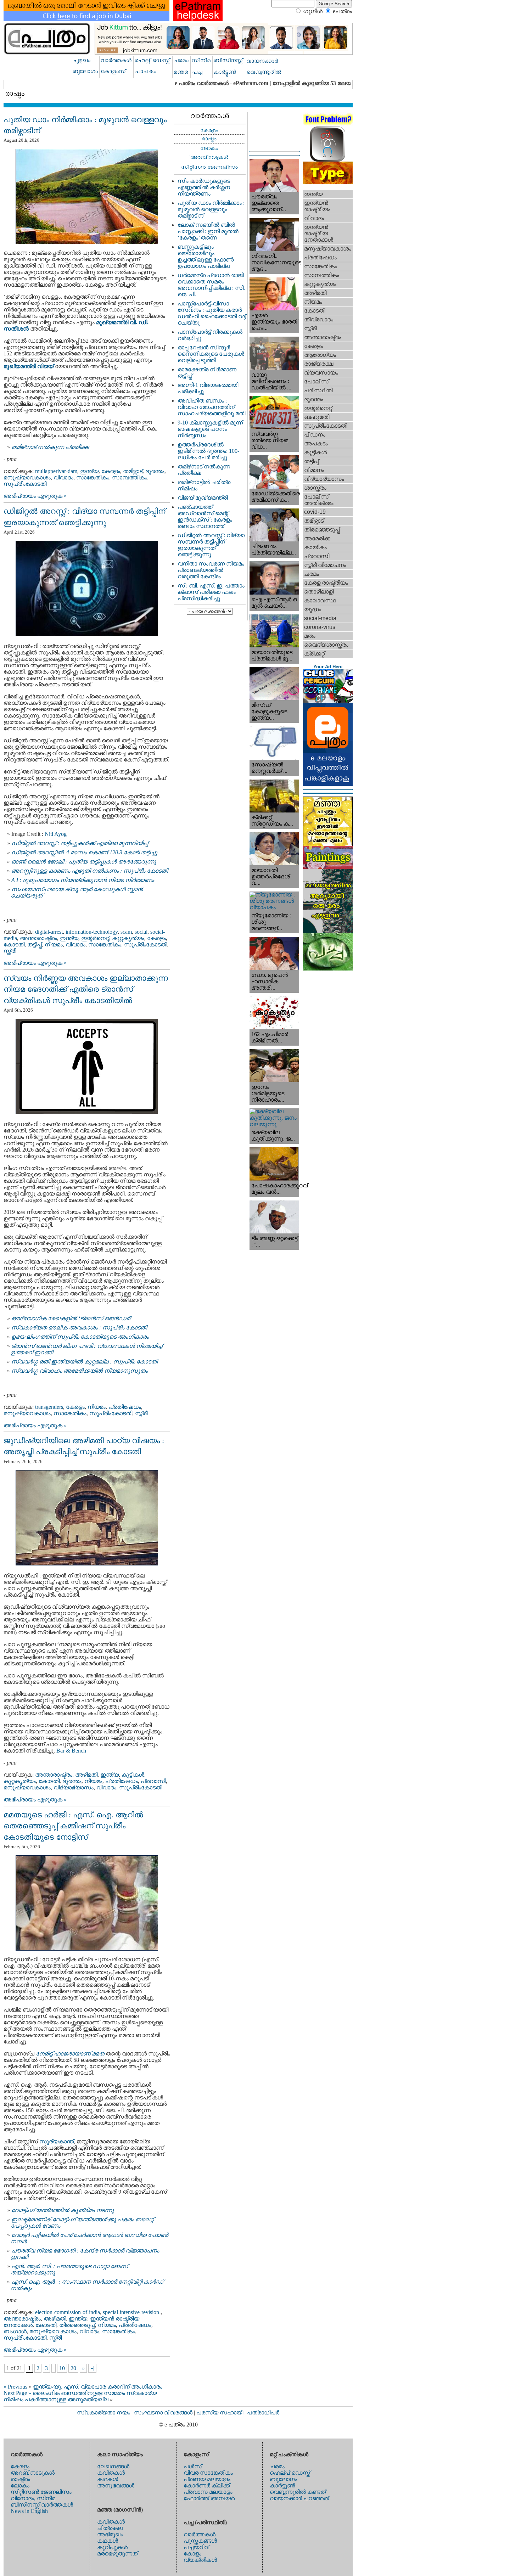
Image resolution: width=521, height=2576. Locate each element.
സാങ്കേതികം (93, 477)
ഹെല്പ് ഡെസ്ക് (290, 2473)
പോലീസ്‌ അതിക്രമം (319, 500)
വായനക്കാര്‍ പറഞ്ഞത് (299, 2498)
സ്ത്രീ (10, 951)
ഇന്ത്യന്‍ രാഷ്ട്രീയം (317, 206)
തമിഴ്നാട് (133, 471)
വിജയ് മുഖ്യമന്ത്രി (203, 498)
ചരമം (312, 574)
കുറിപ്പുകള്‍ (112, 2547)
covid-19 (315, 512)
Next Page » (17, 2393)
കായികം (315, 547)
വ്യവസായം (321, 373)
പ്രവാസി (153, 1781)
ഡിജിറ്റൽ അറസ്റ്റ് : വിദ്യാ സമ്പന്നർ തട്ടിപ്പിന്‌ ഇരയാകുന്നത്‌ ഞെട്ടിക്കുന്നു (211, 545)
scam (126, 932)
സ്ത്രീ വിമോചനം (325, 565)
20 (73, 2368)
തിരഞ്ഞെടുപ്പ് (77, 2325)
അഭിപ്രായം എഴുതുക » (35, 496)
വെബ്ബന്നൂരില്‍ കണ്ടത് (298, 2492)
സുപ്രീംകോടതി (25, 484)
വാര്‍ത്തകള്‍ (200, 2534)
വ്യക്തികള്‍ (200, 2560)
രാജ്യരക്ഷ (319, 364)
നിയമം (54, 944)
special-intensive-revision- (132, 2312)
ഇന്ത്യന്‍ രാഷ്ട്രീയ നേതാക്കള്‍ (319, 233)
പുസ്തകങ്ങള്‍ (200, 2541)
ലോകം (20, 2485)
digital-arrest (49, 932)
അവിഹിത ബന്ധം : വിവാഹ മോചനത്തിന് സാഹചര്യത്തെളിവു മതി (211, 407)
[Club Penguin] (328, 701)
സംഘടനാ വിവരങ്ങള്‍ (164, 2412)
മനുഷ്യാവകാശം (27, 477)
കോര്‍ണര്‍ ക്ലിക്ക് (207, 2485)
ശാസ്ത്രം (315, 488)
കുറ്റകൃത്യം (128, 938)
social (141, 932)
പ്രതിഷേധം (125, 1407)
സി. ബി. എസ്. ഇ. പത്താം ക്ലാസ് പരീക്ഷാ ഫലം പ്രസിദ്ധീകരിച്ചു (211, 592)
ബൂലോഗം (284, 2479)
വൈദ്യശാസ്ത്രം (326, 645)
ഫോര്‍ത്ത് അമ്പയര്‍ (209, 2498)
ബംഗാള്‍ (15, 2331)
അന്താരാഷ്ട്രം (38, 938)
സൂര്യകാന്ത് (57, 2141)
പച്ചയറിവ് (196, 2547)
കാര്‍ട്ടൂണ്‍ (282, 2485)
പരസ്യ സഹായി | (222, 2412)
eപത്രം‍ (342, 11)
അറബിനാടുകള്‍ (33, 2473)
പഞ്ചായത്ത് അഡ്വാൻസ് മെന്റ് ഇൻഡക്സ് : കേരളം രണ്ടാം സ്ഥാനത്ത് (205, 516)
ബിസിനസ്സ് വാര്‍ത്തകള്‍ (42, 2505)
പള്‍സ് (193, 2466)
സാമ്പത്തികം (130, 477)
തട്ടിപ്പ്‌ (35, 944)
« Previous (15, 2387)
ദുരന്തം (155, 471)
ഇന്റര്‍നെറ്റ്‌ (95, 938)
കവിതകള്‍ (111, 2473)
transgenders (49, 1407)
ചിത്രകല (110, 2528)
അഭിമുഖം (110, 2534)
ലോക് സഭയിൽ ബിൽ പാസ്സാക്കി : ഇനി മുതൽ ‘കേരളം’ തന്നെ (208, 231)
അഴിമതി (86, 1775)
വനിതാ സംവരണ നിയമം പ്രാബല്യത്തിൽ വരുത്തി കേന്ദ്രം (211, 570)
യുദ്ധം (313, 609)
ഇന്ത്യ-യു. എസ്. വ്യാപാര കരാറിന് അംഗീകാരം (98, 2387)
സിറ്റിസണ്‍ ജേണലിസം (41, 2492)
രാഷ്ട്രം (20, 2479)
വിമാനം (314, 470)
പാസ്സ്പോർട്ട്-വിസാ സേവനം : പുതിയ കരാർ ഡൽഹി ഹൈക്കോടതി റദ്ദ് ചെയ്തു (212, 313)
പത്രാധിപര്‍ (263, 2412)
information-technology (92, 932)
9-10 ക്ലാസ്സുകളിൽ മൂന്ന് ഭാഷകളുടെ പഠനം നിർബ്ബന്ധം (210, 429)
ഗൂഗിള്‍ (313, 11)
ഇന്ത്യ (89, 471)
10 (62, 2368)
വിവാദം (63, 477)
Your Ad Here (328, 667)
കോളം (192, 2553)
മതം (310, 636)
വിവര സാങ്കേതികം (208, 2473)
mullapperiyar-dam (56, 471)
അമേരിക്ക (317, 538)
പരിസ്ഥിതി (318, 390)
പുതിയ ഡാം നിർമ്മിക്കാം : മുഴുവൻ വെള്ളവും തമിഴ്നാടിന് (211, 209)
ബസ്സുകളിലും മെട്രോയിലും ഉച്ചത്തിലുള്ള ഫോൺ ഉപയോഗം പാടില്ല (206, 256)
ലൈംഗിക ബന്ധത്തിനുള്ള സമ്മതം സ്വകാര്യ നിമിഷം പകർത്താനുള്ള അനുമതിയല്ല (80, 2396)
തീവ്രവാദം (319, 319)
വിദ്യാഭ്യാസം (74, 1787)
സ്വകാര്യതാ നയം (103, 2412)
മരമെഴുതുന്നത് (117, 2553)
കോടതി (14, 944)
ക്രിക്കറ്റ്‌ (314, 654)
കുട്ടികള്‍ (133, 1775)
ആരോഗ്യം (320, 355)
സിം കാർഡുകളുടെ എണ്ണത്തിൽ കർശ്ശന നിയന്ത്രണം (204, 187)
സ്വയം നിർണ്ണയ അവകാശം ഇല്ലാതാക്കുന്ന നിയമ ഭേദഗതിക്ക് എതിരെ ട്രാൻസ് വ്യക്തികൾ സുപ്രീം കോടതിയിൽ (86, 989)
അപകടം (316, 443)
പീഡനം (315, 435)
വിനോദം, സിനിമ (33, 2498)
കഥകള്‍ (108, 2479)
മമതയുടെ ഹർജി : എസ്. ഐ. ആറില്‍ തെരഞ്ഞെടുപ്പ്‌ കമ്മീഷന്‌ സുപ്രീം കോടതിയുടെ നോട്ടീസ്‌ (73, 1826)
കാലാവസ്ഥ (320, 600)
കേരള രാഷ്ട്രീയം (326, 583)
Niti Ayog (56, 834)
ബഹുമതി (317, 417)
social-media (320, 618)
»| (92, 2368)
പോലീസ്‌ (316, 381)
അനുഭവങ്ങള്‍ (116, 2485)
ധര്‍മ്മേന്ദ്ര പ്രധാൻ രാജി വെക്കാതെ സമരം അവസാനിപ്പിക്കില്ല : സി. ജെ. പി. (211, 285)
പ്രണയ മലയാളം (207, 2479)
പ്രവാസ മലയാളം (208, 2492)
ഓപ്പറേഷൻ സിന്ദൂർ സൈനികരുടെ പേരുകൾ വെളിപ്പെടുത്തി (211, 354)
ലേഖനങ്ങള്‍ (113, 2466)
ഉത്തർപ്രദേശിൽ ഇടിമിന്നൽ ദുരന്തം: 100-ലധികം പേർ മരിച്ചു (208, 451)
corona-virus (320, 627)
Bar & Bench (71, 1751)
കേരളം (111, 471)
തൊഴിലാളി (319, 592)
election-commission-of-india (68, 2312)
